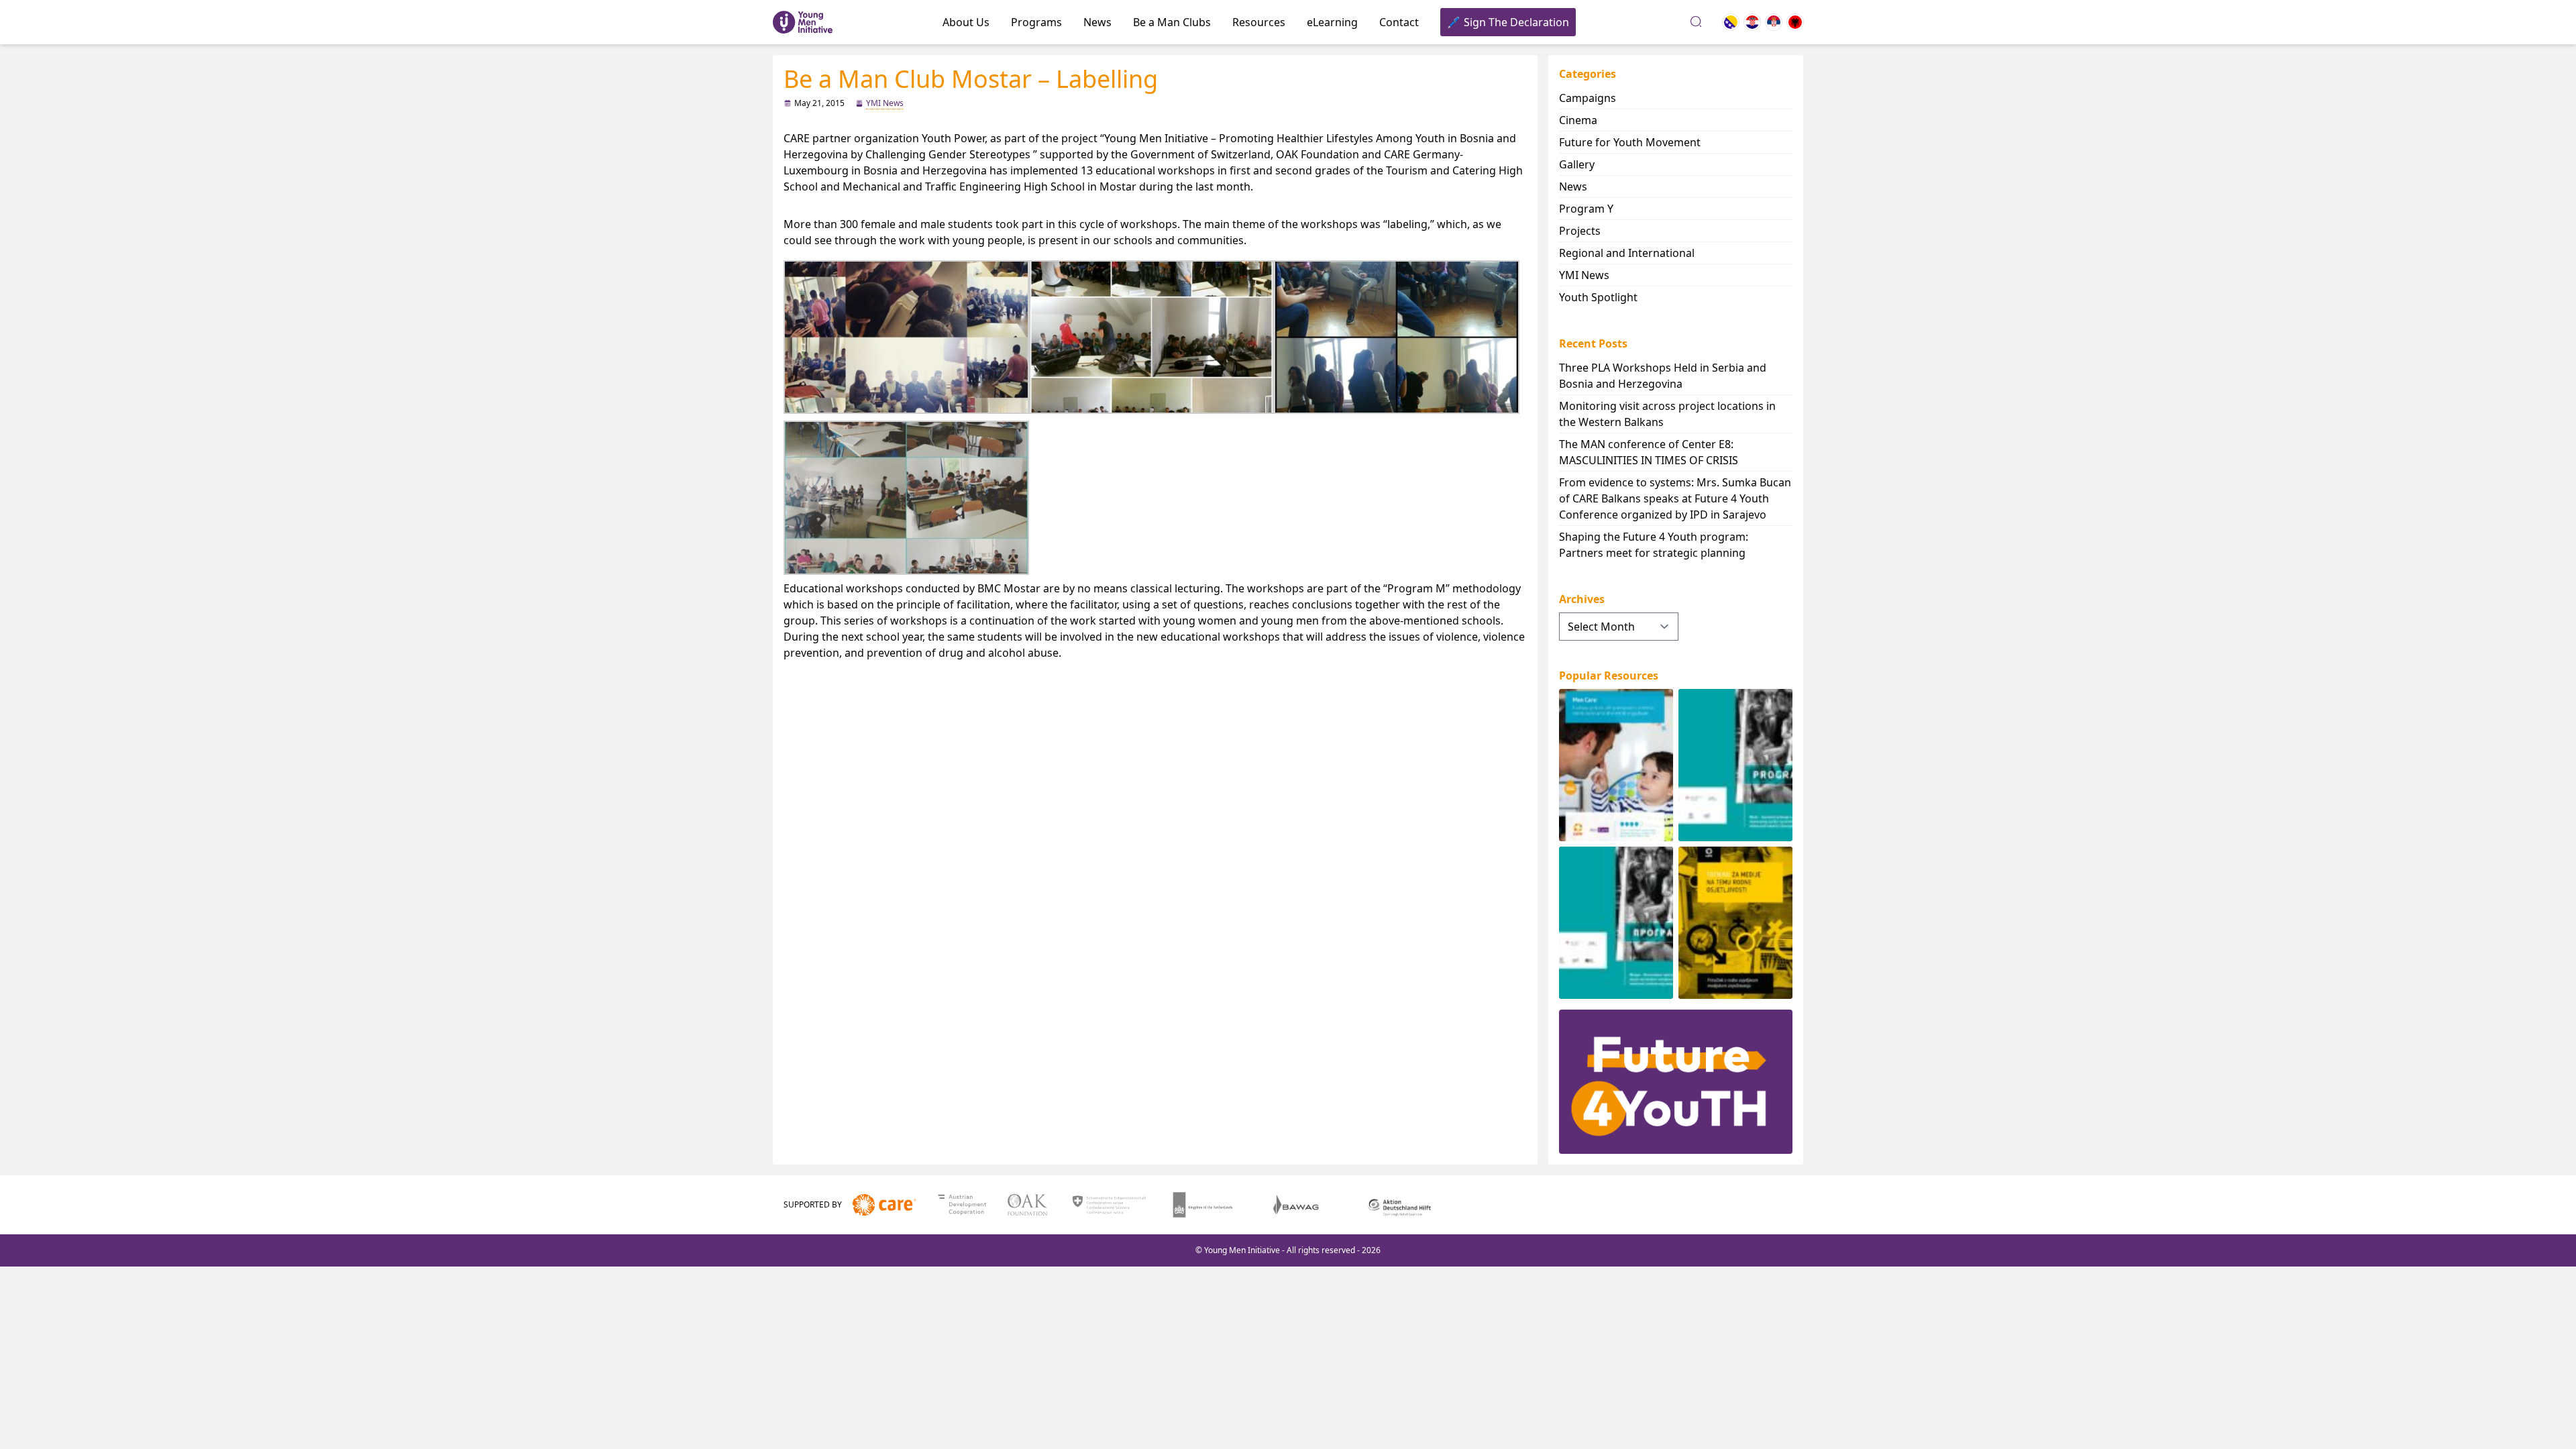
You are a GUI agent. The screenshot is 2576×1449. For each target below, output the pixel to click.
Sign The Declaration (1516, 22)
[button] (906, 337)
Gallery (1577, 164)
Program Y (1586, 209)
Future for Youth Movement (1630, 142)
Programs (1036, 22)
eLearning (1332, 22)
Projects (1580, 231)
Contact (1399, 22)
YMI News (885, 103)
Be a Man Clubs (1172, 22)
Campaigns (1588, 98)
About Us (966, 22)
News (1097, 22)
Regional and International (1627, 253)
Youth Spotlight (1598, 297)
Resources (1259, 22)
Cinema (1578, 120)
